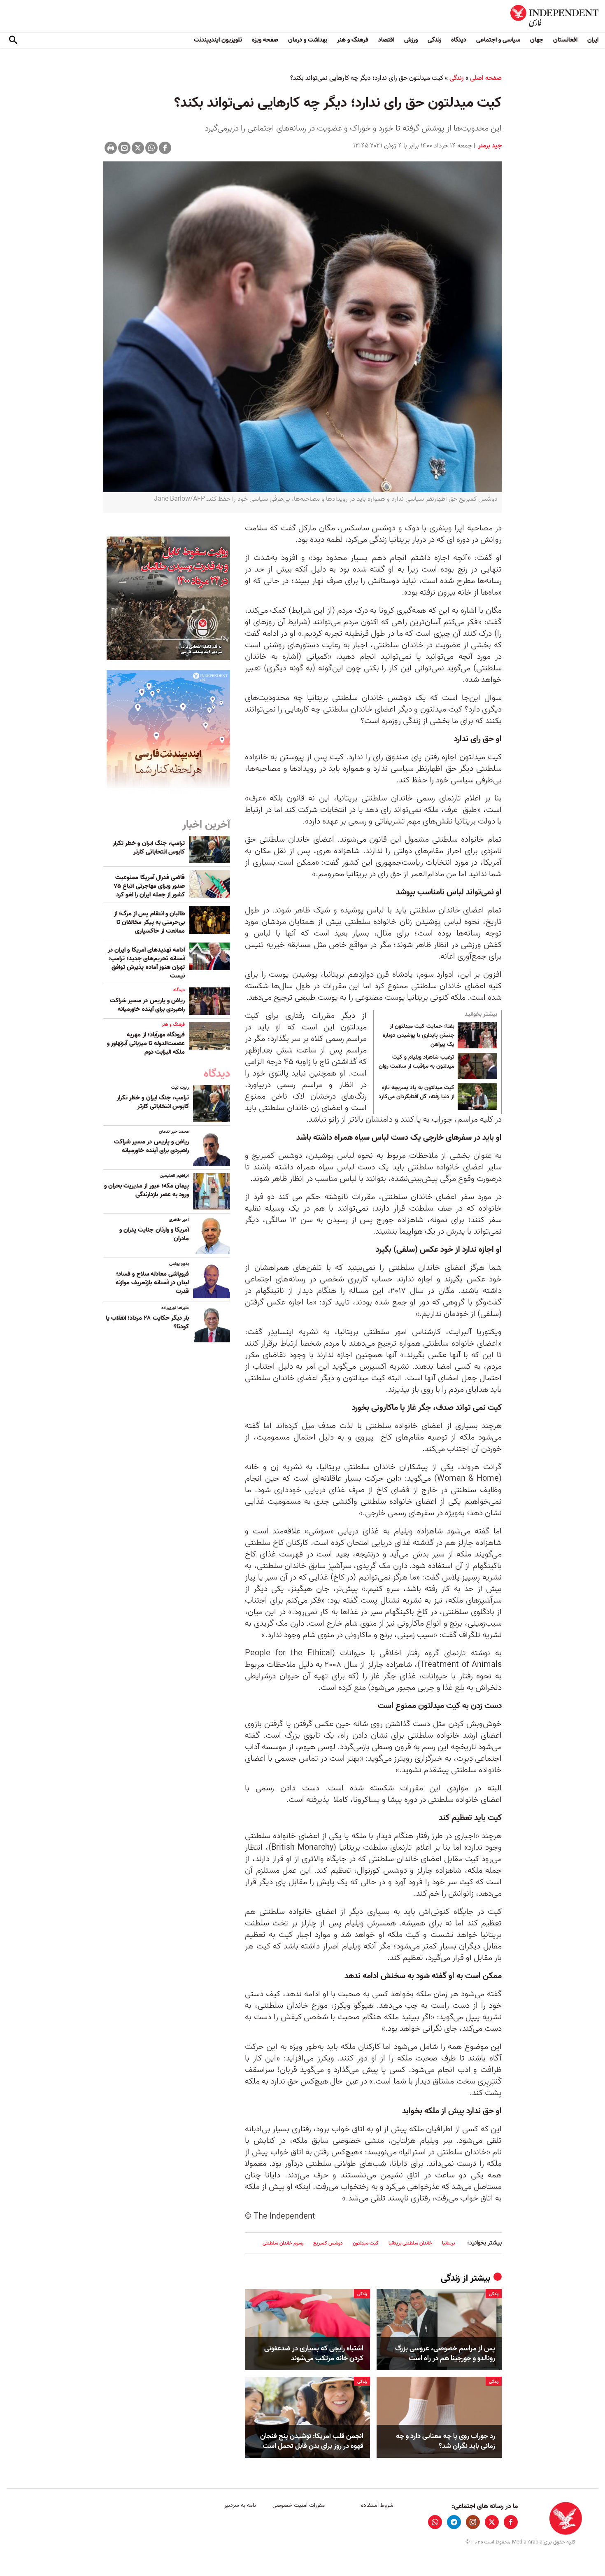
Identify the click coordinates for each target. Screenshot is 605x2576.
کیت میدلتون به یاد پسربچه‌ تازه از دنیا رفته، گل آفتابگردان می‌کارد (417, 1092)
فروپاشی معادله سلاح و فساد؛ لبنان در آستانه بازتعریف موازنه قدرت (152, 1283)
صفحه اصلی (486, 78)
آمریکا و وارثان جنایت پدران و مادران (154, 1234)
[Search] (13, 40)
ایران (593, 40)
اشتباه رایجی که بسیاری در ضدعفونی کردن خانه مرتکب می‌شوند (314, 2354)
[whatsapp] (435, 2522)
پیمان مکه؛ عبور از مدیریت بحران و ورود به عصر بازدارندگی (147, 1190)
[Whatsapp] (151, 148)
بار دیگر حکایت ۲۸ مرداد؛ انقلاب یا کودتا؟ (147, 1322)
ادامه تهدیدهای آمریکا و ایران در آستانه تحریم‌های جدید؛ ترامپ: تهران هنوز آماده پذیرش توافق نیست (146, 963)
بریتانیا (448, 2243)
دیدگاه (459, 40)
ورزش (411, 40)
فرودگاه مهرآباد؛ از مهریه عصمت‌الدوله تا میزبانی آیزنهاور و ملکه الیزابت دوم (146, 1043)
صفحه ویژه (265, 40)
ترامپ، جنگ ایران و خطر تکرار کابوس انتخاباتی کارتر (149, 848)
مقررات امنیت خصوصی (299, 2505)
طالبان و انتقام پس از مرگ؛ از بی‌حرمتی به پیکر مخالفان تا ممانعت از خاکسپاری (149, 922)
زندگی (434, 40)
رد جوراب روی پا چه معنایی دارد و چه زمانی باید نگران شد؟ (446, 2441)
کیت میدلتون (366, 2243)
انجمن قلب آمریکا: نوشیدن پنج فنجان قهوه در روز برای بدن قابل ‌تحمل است (312, 2441)
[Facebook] (165, 148)
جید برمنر (489, 146)
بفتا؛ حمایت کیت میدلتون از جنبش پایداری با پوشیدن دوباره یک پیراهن (419, 1035)
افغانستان (565, 40)
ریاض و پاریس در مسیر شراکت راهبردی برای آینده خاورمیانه (147, 1005)
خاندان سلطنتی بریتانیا (410, 2243)
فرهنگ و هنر (353, 40)
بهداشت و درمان (308, 40)
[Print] (111, 148)
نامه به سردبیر (240, 2505)
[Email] (124, 148)
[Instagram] (473, 2522)
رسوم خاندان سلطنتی (283, 2243)
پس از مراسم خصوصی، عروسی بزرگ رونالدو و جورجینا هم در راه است (445, 2354)
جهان (537, 40)
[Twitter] (138, 148)
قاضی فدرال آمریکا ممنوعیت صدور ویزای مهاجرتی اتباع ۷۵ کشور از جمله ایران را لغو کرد (149, 886)
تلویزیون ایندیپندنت (218, 40)
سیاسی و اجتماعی (498, 40)
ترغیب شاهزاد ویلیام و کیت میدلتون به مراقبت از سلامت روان (417, 1062)
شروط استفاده (377, 2505)
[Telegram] (454, 2522)
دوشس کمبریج (328, 2243)
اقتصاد (386, 40)
